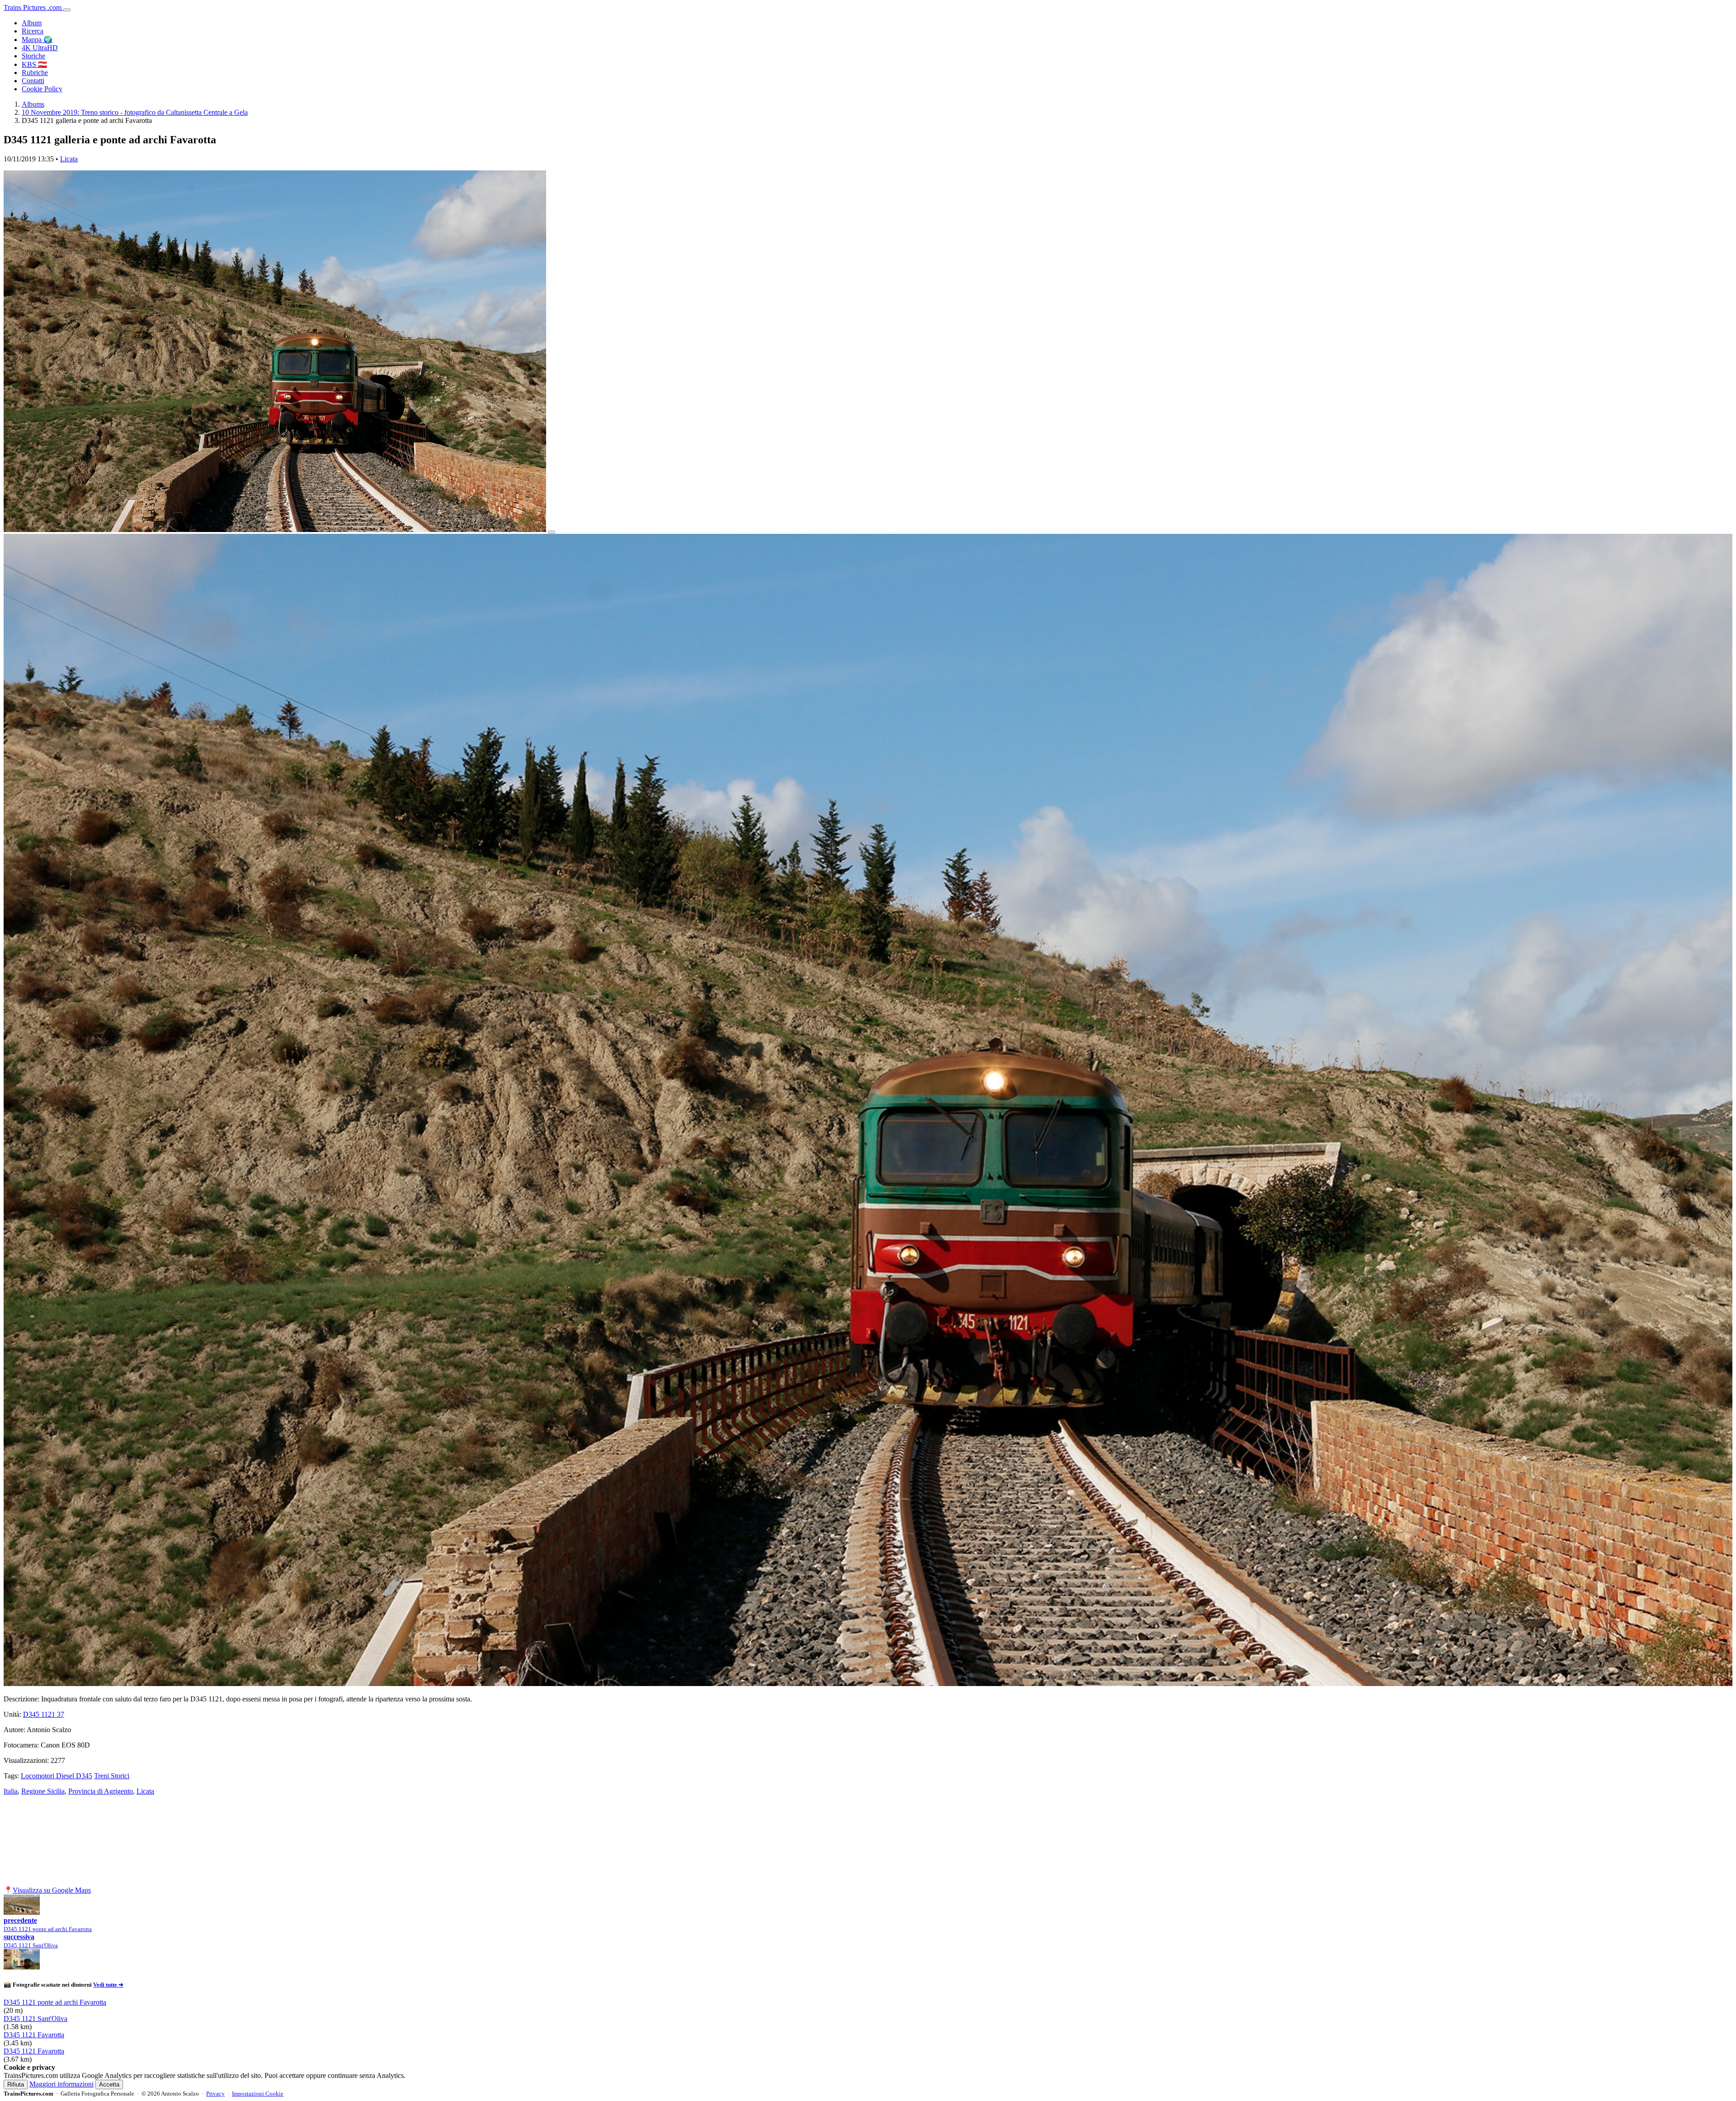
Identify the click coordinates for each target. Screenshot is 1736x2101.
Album (32, 23)
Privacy (215, 2094)
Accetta (109, 2085)
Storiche (33, 56)
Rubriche (35, 73)
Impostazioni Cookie (258, 2094)
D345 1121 (44, 1714)
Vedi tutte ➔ (108, 1985)
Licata (69, 159)
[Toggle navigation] (67, 10)
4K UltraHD (40, 48)
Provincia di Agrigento (101, 1791)
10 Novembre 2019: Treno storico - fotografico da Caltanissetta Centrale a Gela (135, 112)
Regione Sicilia (43, 1791)
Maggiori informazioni (61, 2084)
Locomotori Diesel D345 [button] (57, 1776)
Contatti (33, 81)
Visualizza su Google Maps (52, 1890)
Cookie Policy (42, 89)
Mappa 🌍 (37, 40)
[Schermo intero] (552, 532)
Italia (11, 1791)
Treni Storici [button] (112, 1776)
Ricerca (33, 31)
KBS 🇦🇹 (34, 64)
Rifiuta (16, 2085)
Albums (33, 104)
